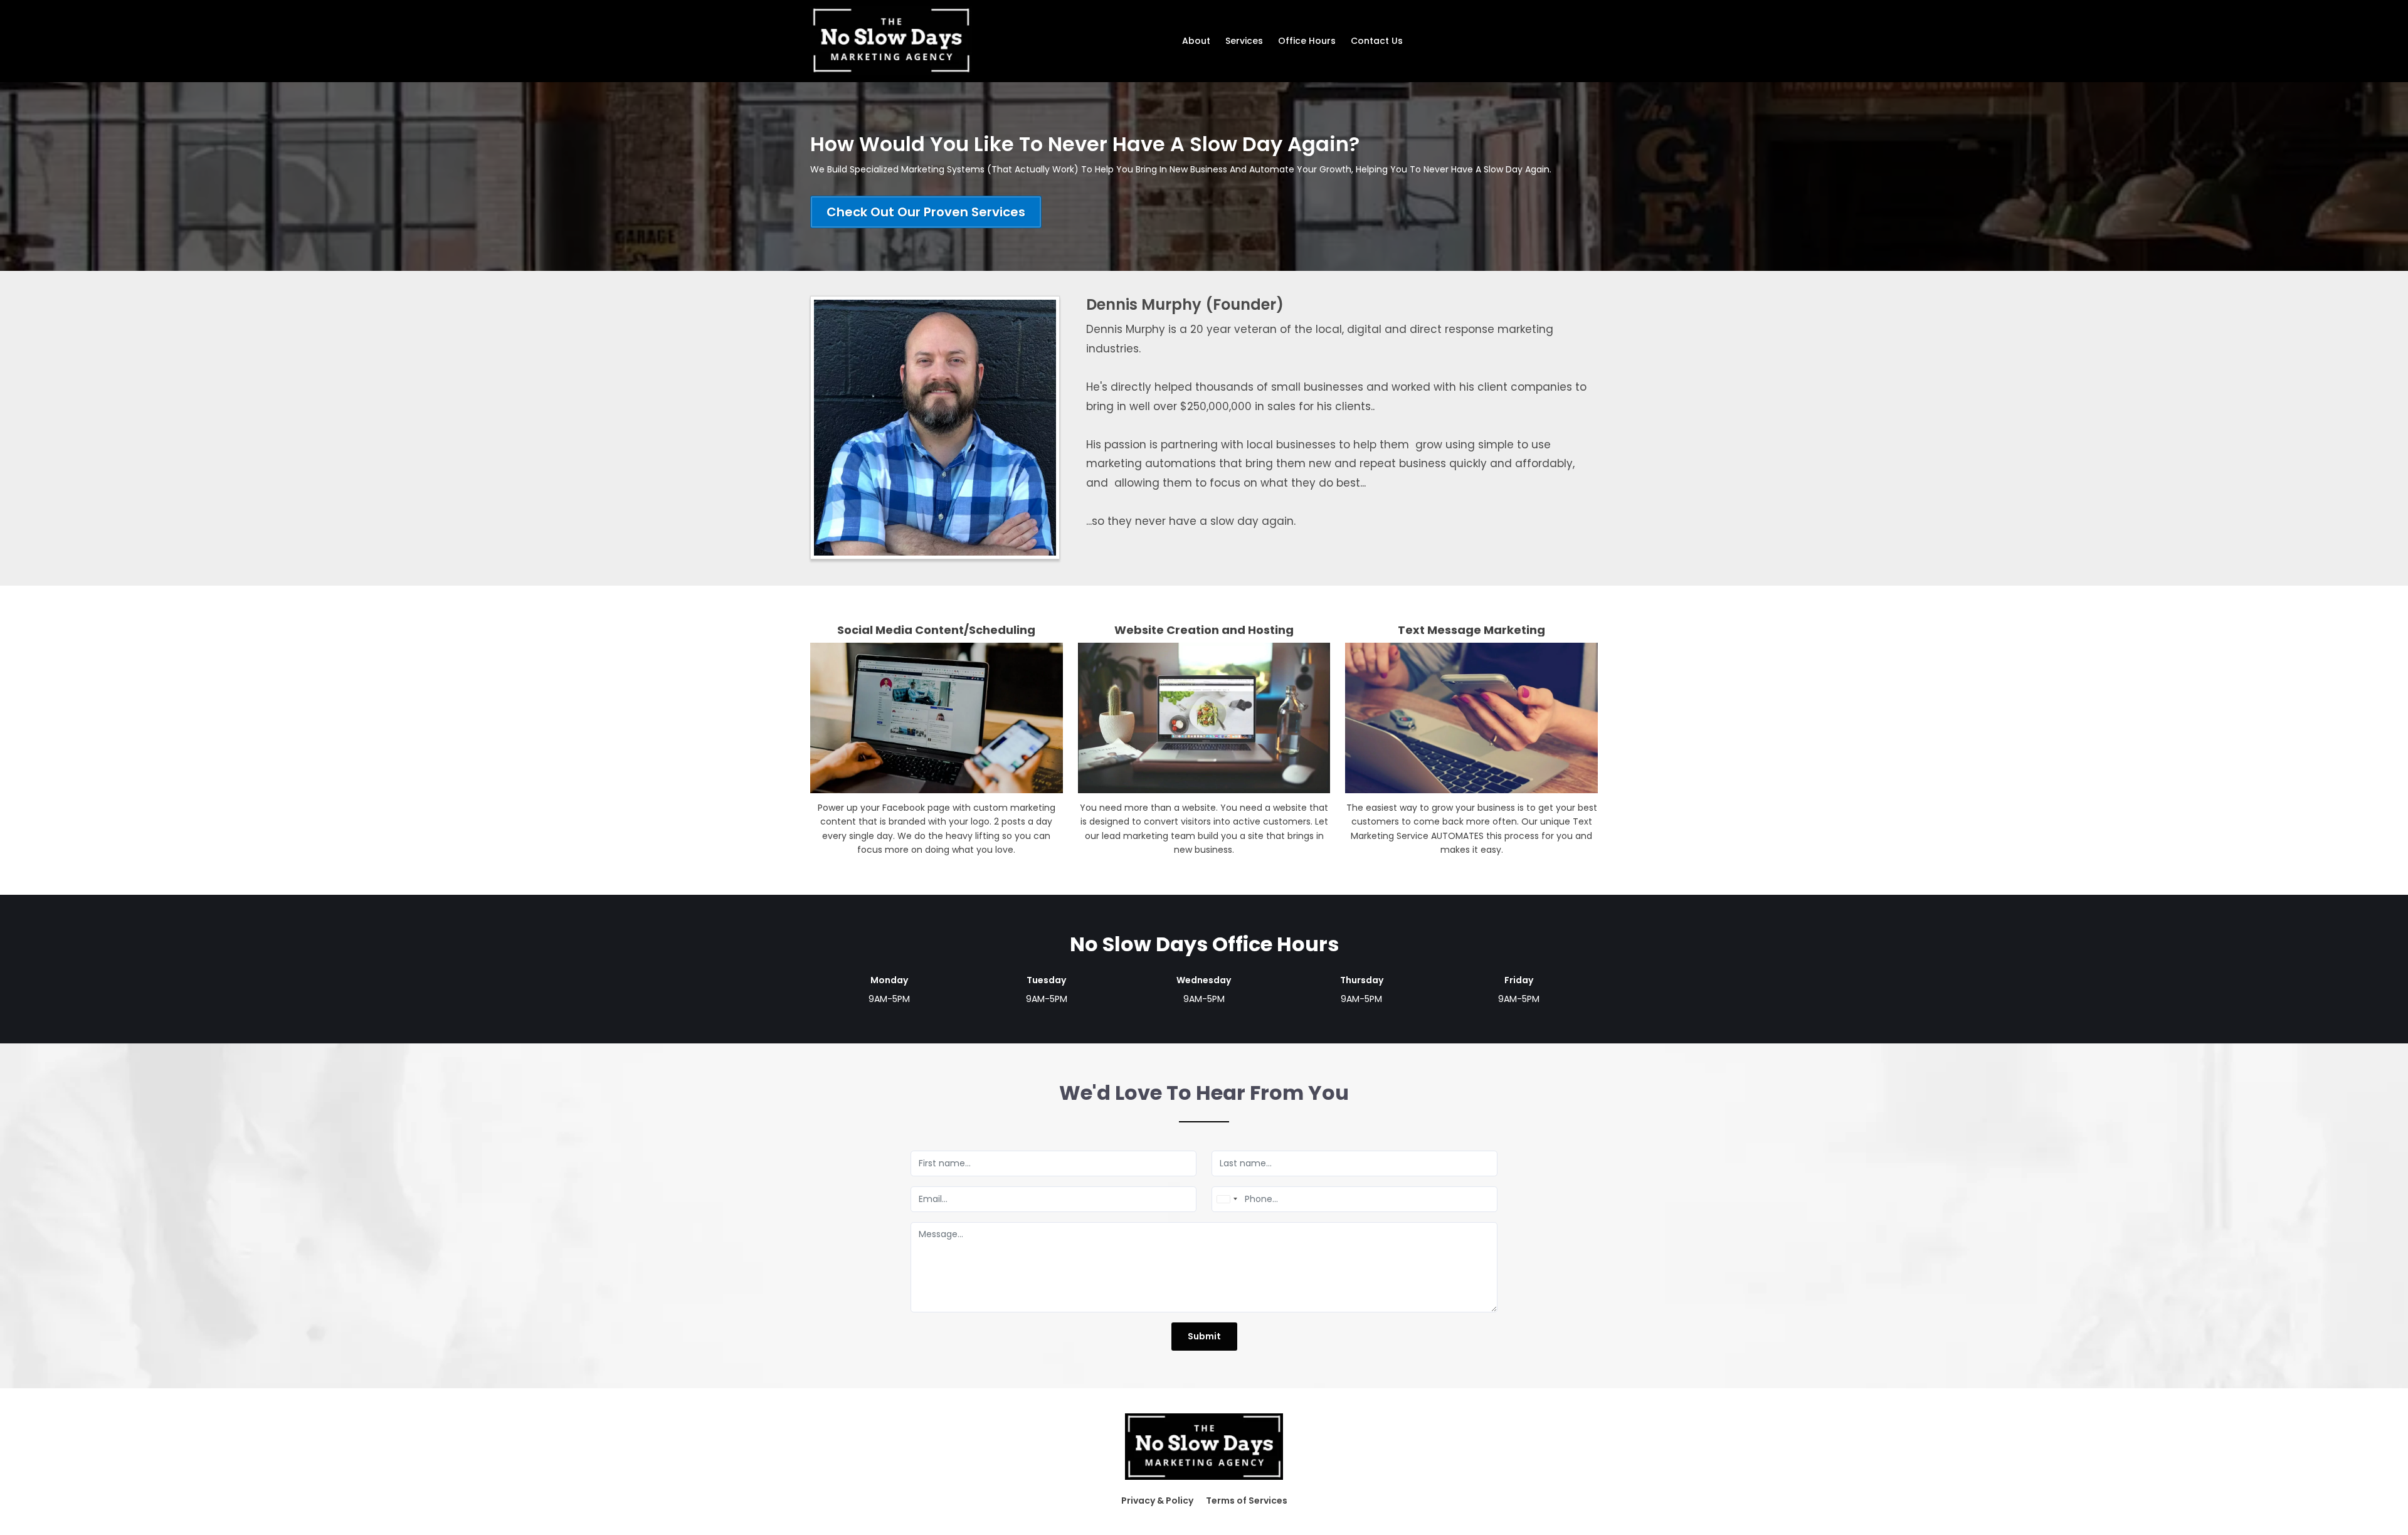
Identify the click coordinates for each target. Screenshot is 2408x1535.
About (1196, 41)
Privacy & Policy (1157, 1501)
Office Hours (1307, 41)
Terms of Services (1247, 1501)
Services (1244, 41)
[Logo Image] (891, 41)
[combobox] (1227, 1199)
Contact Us (1377, 41)
